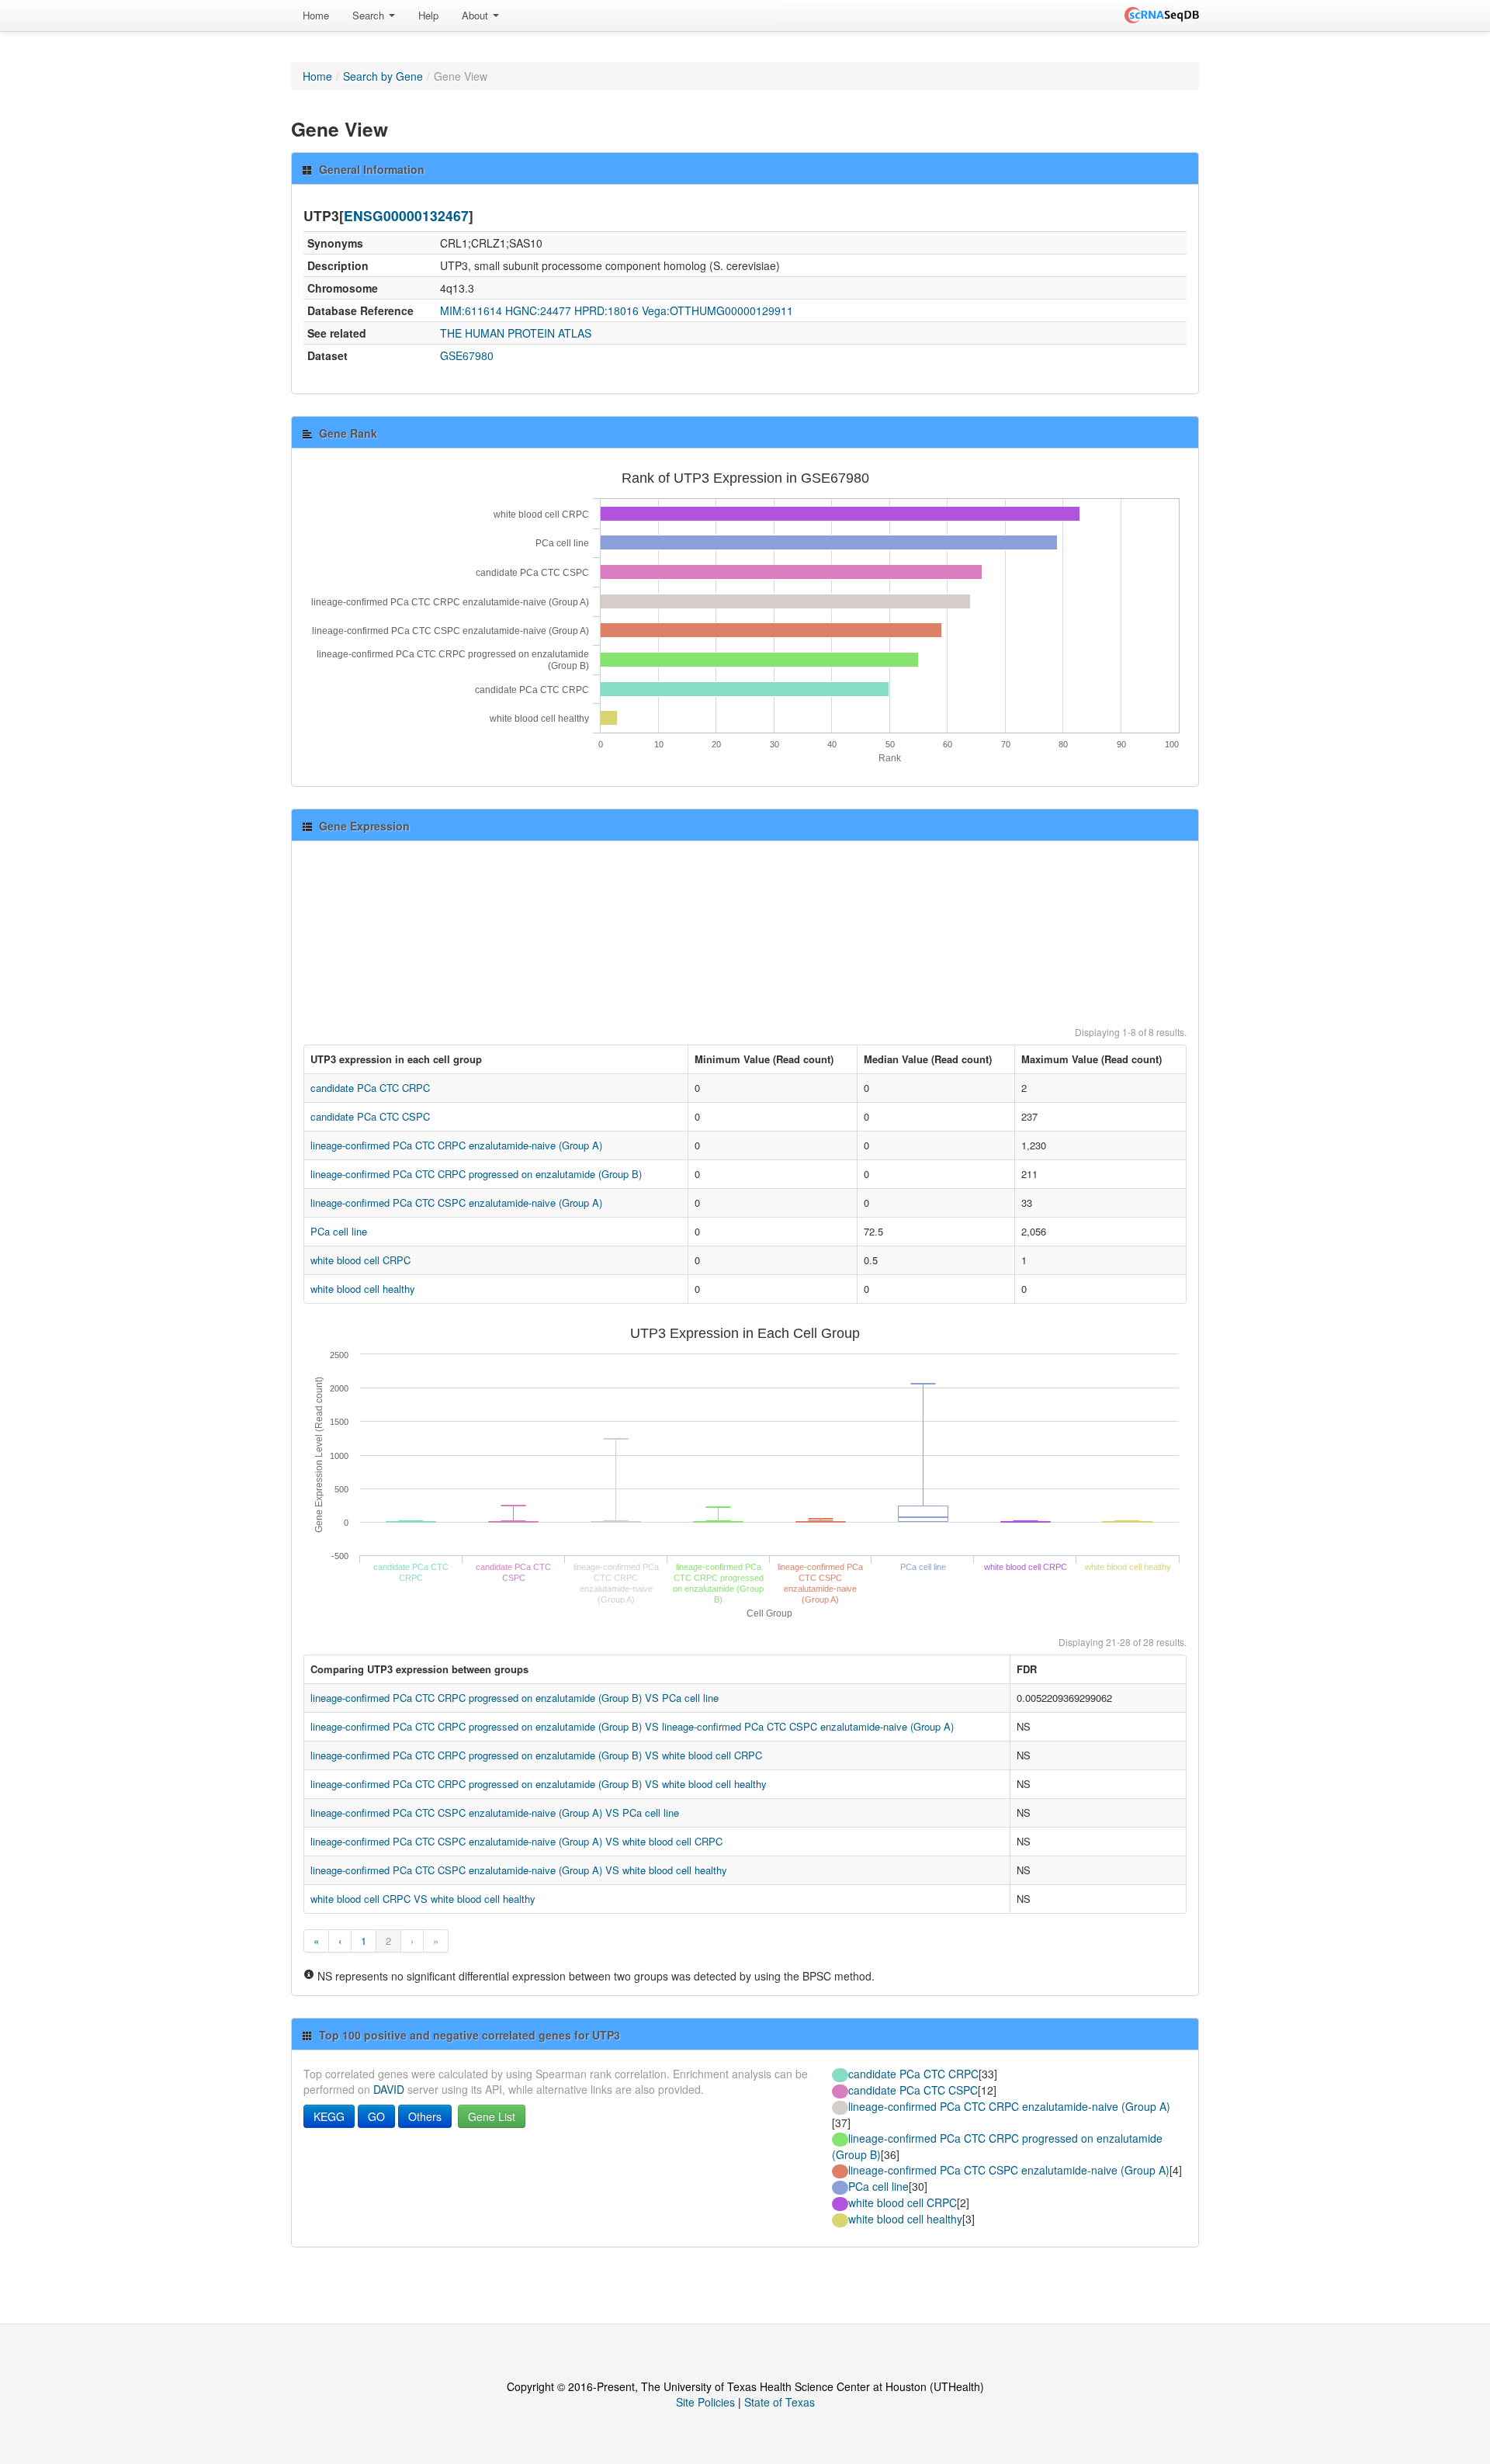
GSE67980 (467, 355)
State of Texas (780, 2402)
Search (370, 15)
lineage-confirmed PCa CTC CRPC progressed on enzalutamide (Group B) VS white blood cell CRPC (536, 1755)
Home (316, 15)
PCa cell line (339, 1231)
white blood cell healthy (363, 1289)
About (476, 15)
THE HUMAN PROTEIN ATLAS (516, 333)
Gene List (492, 2116)
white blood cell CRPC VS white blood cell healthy (423, 1899)
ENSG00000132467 (406, 215)
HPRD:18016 (606, 310)
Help (428, 15)
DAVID (389, 2089)
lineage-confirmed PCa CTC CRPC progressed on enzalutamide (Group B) (476, 1174)
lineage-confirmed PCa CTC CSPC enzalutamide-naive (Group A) (456, 1203)
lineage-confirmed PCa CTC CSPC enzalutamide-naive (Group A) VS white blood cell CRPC (516, 1841)
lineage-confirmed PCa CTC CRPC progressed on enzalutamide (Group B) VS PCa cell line (515, 1698)
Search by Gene (383, 76)
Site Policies (705, 2402)
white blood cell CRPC (360, 1260)
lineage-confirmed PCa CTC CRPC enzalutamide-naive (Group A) (456, 1145)
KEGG (329, 2116)
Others (425, 2116)
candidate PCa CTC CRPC (370, 1088)
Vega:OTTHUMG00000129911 (717, 310)
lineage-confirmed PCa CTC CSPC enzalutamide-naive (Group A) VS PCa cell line (495, 1812)
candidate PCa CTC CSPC (370, 1116)
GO (376, 2116)
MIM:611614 (471, 310)
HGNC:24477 (538, 310)
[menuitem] (316, 16)
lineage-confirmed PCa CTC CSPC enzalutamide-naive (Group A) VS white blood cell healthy (519, 1870)
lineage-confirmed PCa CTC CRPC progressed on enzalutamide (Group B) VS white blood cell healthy (539, 1784)
